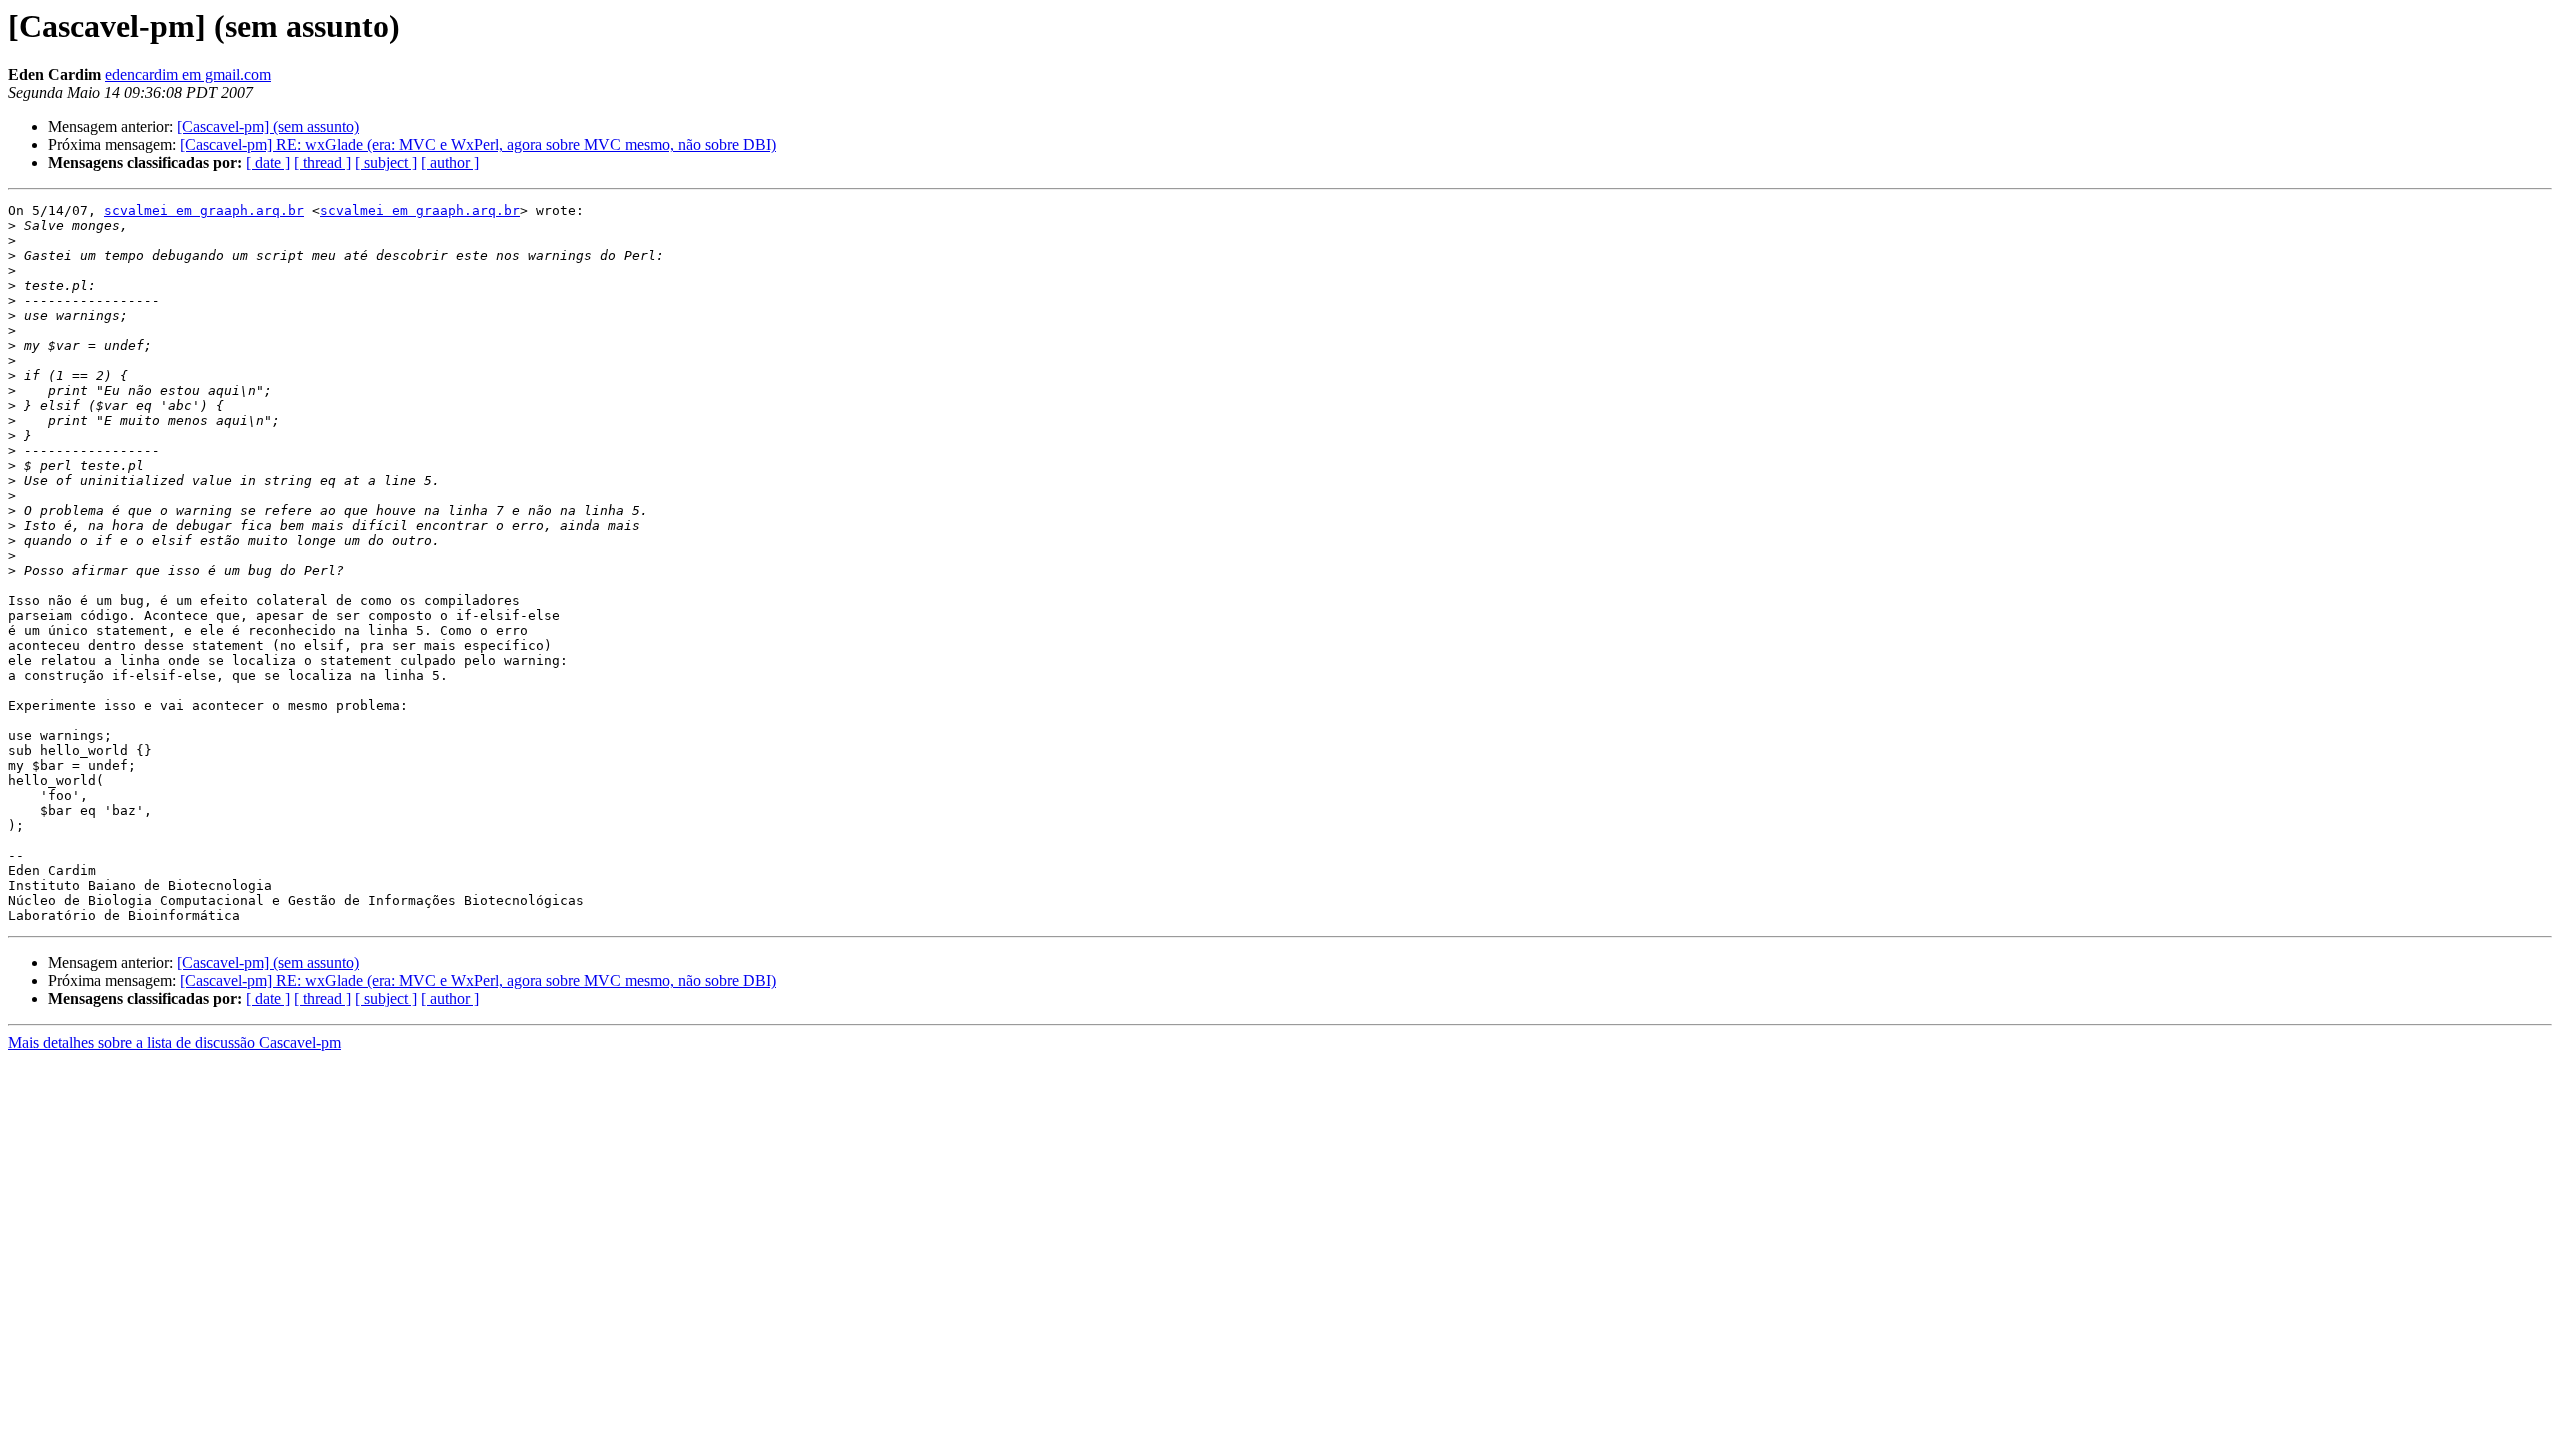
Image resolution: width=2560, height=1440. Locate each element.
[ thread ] (322, 162)
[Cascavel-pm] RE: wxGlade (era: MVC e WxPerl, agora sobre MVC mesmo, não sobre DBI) (478, 144)
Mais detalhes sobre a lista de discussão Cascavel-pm (174, 1042)
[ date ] (268, 162)
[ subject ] (386, 162)
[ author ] (450, 162)
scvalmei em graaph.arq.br (204, 210)
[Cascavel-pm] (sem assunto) (268, 126)
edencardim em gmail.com (188, 74)
